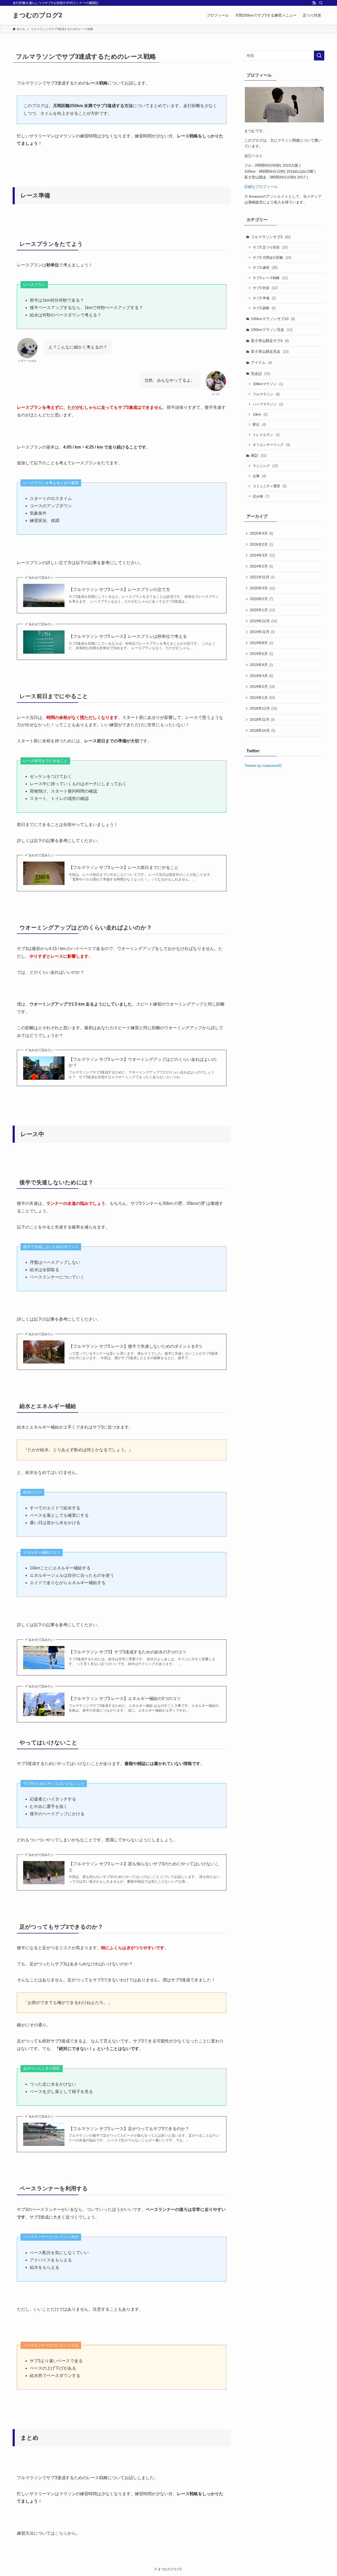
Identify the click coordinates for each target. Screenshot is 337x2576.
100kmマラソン (268, 384)
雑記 (259, 455)
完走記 (261, 374)
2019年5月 (261, 654)
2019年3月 (261, 676)
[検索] (321, 3)
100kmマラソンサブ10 (273, 319)
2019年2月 (262, 687)
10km (260, 414)
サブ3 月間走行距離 (272, 258)
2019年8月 (261, 643)
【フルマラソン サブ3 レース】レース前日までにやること (124, 867)
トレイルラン (266, 435)
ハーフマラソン (268, 404)
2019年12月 (263, 621)
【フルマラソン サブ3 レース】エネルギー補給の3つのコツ (125, 1699)
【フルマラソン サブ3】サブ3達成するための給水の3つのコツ (128, 1652)
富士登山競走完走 (270, 351)
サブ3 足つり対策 (270, 247)
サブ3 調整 (264, 308)
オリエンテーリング (271, 445)
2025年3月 (261, 533)
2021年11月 (262, 577)
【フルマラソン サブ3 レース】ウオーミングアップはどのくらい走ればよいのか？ (143, 1062)
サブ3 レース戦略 (270, 278)
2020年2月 (261, 599)
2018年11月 (262, 719)
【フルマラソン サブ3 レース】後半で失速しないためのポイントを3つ (135, 1346)
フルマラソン (266, 394)
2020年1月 (262, 610)
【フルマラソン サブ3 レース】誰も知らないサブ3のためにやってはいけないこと (144, 1867)
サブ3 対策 (265, 288)
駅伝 (259, 424)
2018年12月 (263, 708)
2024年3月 (262, 555)
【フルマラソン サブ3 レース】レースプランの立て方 (119, 590)
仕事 (259, 476)
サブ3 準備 (264, 298)
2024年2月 (261, 566)
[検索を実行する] (319, 56)
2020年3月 (262, 588)
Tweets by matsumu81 (263, 765)
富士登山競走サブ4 (270, 341)
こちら (61, 2533)
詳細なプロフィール (261, 187)
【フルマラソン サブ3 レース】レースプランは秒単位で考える (128, 636)
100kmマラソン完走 (272, 330)
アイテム (261, 362)
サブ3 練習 (265, 268)
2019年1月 (262, 698)
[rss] (314, 3)
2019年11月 (262, 632)
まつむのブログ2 (37, 15)
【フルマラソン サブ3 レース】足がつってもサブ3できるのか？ (129, 2129)
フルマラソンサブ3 (271, 237)
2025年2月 (261, 544)
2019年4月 (261, 665)
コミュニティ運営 (270, 486)
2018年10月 (262, 730)
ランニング (265, 466)
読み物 (261, 496)
